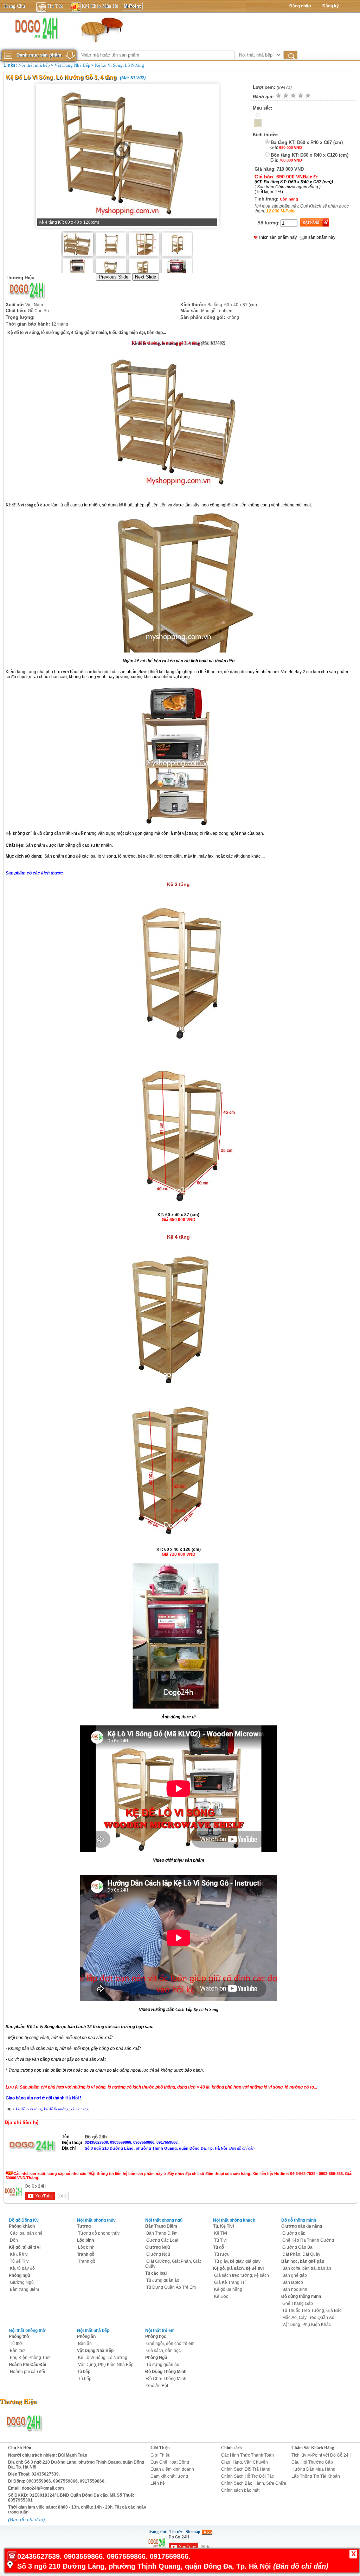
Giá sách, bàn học (163, 2351)
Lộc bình (85, 2240)
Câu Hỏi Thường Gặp (312, 2462)
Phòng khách (22, 2226)
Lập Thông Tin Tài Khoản (316, 2476)
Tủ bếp (84, 2372)
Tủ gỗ (218, 2247)
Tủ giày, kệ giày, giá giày (237, 2261)
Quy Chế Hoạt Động (170, 2462)
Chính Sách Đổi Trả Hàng (246, 2469)
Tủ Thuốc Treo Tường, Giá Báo (312, 2310)
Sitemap (193, 2532)
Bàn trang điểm (24, 2289)
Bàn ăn (85, 2344)
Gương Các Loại (162, 2240)
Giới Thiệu (160, 2448)
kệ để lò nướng (56, 2109)
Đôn (14, 2240)
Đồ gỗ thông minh (299, 2220)
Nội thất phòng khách (234, 2220)
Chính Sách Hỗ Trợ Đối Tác (247, 2476)
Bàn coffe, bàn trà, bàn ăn (307, 2268)
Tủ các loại (156, 2273)
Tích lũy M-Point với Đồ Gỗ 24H (322, 2455)
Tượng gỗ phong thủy (99, 2233)
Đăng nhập (300, 6)
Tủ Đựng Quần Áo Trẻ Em (171, 2287)
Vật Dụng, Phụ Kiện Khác (307, 2325)
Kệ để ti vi (19, 2254)
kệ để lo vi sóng (29, 2109)
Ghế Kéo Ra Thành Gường (308, 2240)
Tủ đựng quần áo (163, 2280)
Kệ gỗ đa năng (228, 2289)
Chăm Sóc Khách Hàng (313, 2448)
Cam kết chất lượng (169, 2476)
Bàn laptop (293, 2282)
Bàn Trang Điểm (161, 2226)
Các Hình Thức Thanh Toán (247, 2455)
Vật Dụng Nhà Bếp (72, 65)
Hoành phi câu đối (27, 2372)
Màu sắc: (262, 108)
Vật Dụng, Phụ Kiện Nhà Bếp (106, 2365)
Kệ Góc (221, 2296)
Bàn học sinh (295, 2289)
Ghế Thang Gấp (298, 2303)
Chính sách (232, 2448)
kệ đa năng (80, 2109)
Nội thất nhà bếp (34, 65)
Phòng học (156, 2336)
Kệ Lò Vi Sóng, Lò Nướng (120, 65)
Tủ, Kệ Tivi (223, 2226)
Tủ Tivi (220, 2240)
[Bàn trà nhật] (101, 30)
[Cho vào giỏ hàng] (314, 222)
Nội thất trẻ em (160, 2331)
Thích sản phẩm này (277, 237)
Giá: (274, 148)
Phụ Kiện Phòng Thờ (30, 2358)
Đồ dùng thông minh (301, 2296)
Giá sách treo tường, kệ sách (242, 2275)
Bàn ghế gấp (295, 2275)
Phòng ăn (86, 2336)
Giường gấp (294, 2233)
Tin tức (176, 2532)
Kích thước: (266, 135)
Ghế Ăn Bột (157, 2386)
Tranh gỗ (86, 2254)
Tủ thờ (16, 2344)
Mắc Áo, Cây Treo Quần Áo (308, 2318)
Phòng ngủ (19, 2275)
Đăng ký (331, 6)
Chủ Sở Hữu (20, 2448)
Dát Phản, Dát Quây (301, 2254)
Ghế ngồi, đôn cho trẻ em (170, 2344)
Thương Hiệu (20, 278)
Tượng (84, 2226)
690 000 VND (291, 148)
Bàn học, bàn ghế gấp (303, 2261)
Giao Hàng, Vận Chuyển (245, 2462)
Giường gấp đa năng (302, 2226)
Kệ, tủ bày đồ (22, 2268)
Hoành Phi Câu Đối (27, 2365)
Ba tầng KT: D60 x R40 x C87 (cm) (307, 142)
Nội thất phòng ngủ (164, 2220)
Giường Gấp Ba (297, 2247)
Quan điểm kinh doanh (172, 2469)
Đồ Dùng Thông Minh (166, 2372)
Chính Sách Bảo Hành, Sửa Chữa (254, 2483)
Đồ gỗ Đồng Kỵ (24, 2220)
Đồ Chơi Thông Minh (166, 2379)
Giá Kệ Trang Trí (230, 2282)
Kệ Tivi (221, 2233)
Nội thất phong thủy (96, 2220)
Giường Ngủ (22, 2282)
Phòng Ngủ (156, 2358)
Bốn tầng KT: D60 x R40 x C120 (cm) (310, 155)
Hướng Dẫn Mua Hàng (313, 2469)
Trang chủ (157, 2532)
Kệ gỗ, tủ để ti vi (25, 2247)
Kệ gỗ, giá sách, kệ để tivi (238, 2268)
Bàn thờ (17, 2351)
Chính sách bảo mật (240, 2490)
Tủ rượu (222, 2254)
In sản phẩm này (320, 237)
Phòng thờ (19, 2336)
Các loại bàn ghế (26, 2233)
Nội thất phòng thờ (27, 2331)
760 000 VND (291, 160)
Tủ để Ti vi (20, 2261)
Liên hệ (158, 2483)
